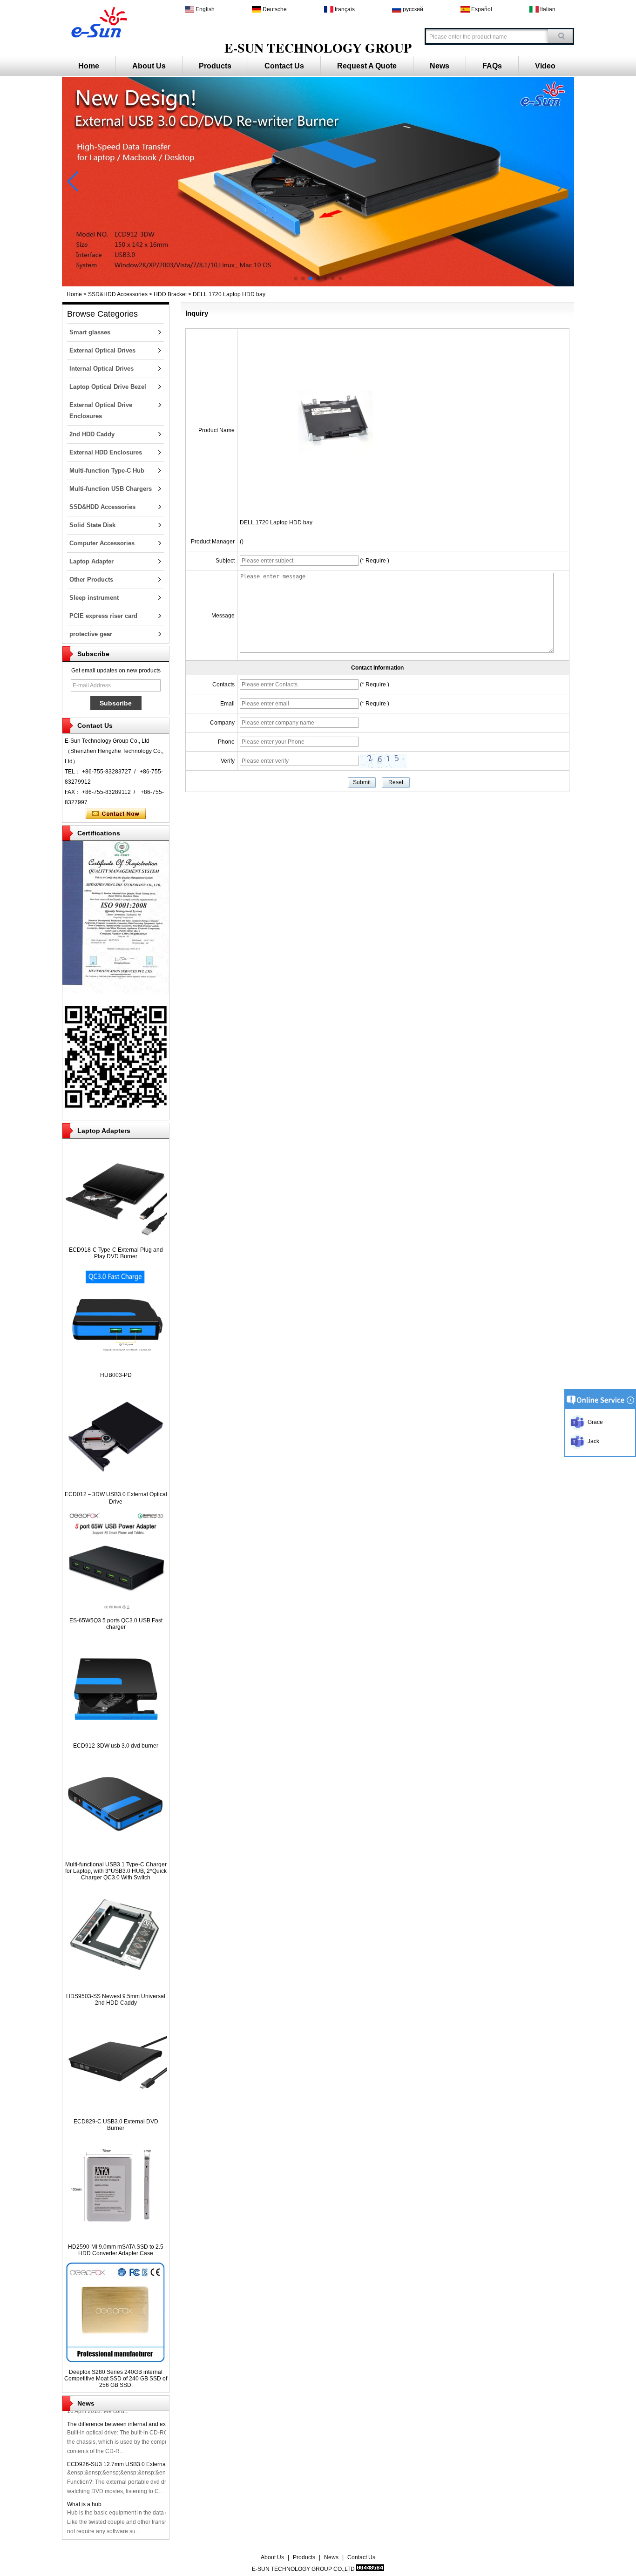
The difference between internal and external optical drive (140, 2424)
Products (215, 66)
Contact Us (284, 66)
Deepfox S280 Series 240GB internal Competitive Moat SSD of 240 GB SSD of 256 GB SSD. (116, 2379)
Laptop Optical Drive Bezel (108, 387)
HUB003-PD (116, 1375)
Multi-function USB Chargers (111, 489)
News (440, 66)
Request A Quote (367, 66)
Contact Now (116, 814)
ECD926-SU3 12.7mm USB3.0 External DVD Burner (133, 2464)
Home (89, 66)
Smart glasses (90, 332)
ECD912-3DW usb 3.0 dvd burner (116, 1746)
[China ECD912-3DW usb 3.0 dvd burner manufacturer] (116, 1735)
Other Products (91, 580)
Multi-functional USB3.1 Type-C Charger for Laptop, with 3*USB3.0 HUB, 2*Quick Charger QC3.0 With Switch (116, 1871)
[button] (296, 278)
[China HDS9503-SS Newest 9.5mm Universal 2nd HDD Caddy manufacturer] (116, 1986)
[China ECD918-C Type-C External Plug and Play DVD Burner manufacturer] (116, 1240)
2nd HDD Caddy (92, 434)
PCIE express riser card (103, 616)
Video (545, 66)
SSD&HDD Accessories (118, 294)
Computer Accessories (102, 543)
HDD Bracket (170, 294)
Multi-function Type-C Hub (107, 471)
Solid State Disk (92, 525)
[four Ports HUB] (318, 285)
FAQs (492, 66)
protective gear (91, 634)
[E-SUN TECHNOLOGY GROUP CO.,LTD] (98, 21)
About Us (149, 66)
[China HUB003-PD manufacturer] (116, 1365)
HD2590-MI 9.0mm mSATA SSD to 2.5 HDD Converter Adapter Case (116, 2250)
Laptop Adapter (91, 561)
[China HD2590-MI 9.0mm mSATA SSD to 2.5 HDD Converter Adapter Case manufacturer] (116, 2237)
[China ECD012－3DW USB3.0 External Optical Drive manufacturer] (116, 1484)
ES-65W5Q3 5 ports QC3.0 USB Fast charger (116, 1624)
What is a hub (84, 2504)
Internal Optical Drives (101, 369)
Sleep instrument (94, 598)
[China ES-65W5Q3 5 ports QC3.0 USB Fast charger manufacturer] (116, 1610)
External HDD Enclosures (106, 452)
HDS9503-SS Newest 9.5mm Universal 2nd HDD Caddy (116, 2000)
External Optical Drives (102, 350)
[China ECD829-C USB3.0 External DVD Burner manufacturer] (116, 2111)
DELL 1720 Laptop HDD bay (276, 522)
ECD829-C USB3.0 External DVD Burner (116, 2125)
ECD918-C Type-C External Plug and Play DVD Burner (116, 1253)
